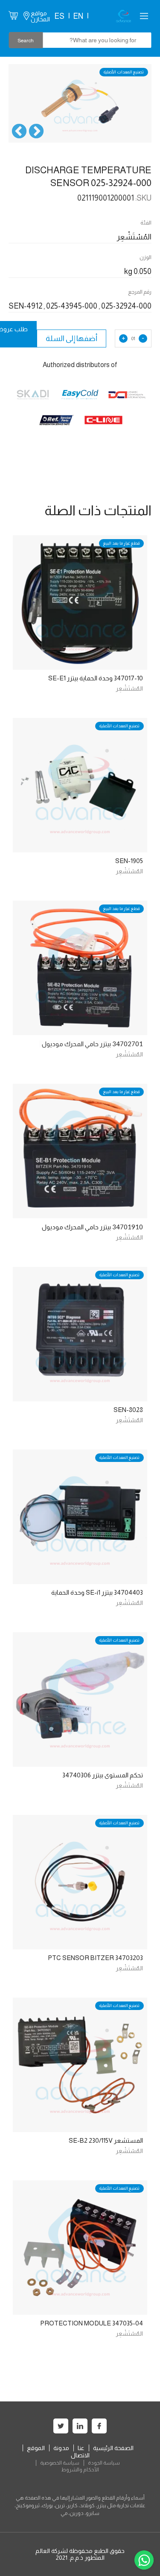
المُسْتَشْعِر (129, 688)
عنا (81, 2448)
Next (19, 132)
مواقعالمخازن (40, 16)
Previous (36, 132)
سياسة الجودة (104, 2463)
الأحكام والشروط (80, 2470)
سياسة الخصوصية (60, 2463)
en (78, 16)
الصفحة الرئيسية (113, 2448)
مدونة (61, 2448)
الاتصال (80, 2455)
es (59, 16)
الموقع (36, 2448)
